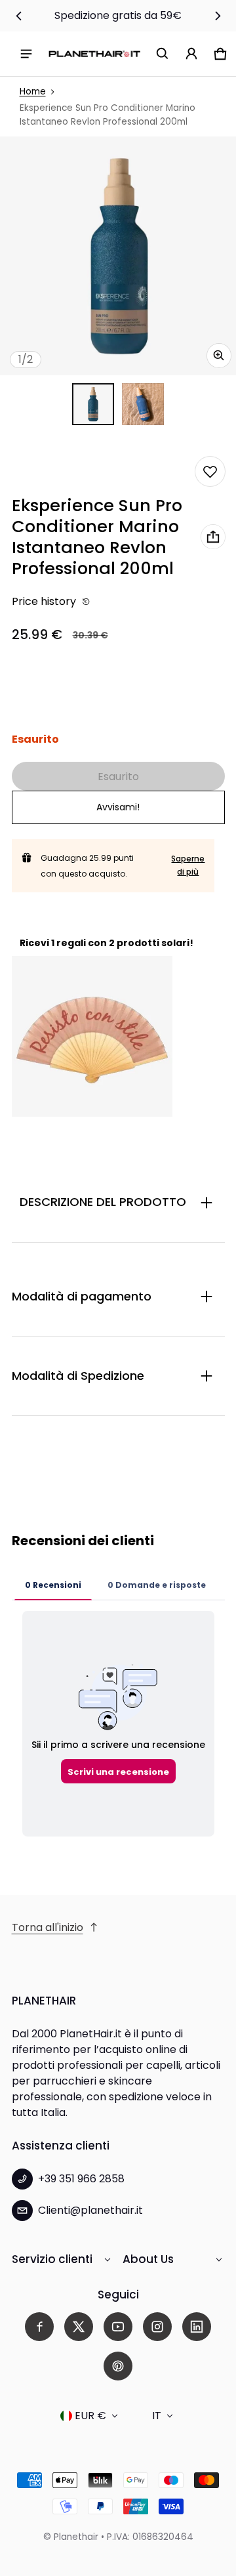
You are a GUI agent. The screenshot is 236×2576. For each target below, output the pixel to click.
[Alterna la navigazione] (26, 54)
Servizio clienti (52, 2259)
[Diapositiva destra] (218, 16)
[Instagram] (157, 2327)
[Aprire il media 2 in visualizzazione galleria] (143, 404)
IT (157, 2416)
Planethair (76, 2537)
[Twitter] (79, 2327)
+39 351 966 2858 (81, 2179)
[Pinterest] (118, 2366)
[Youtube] (118, 2327)
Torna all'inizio (48, 1927)
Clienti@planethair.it (90, 2210)
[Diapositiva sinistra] (19, 16)
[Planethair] (94, 53)
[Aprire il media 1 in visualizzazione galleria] (93, 404)
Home (33, 92)
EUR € (90, 2416)
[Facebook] (39, 2327)
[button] (163, 54)
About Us (148, 2259)
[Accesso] (191, 54)
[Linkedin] (197, 2327)
